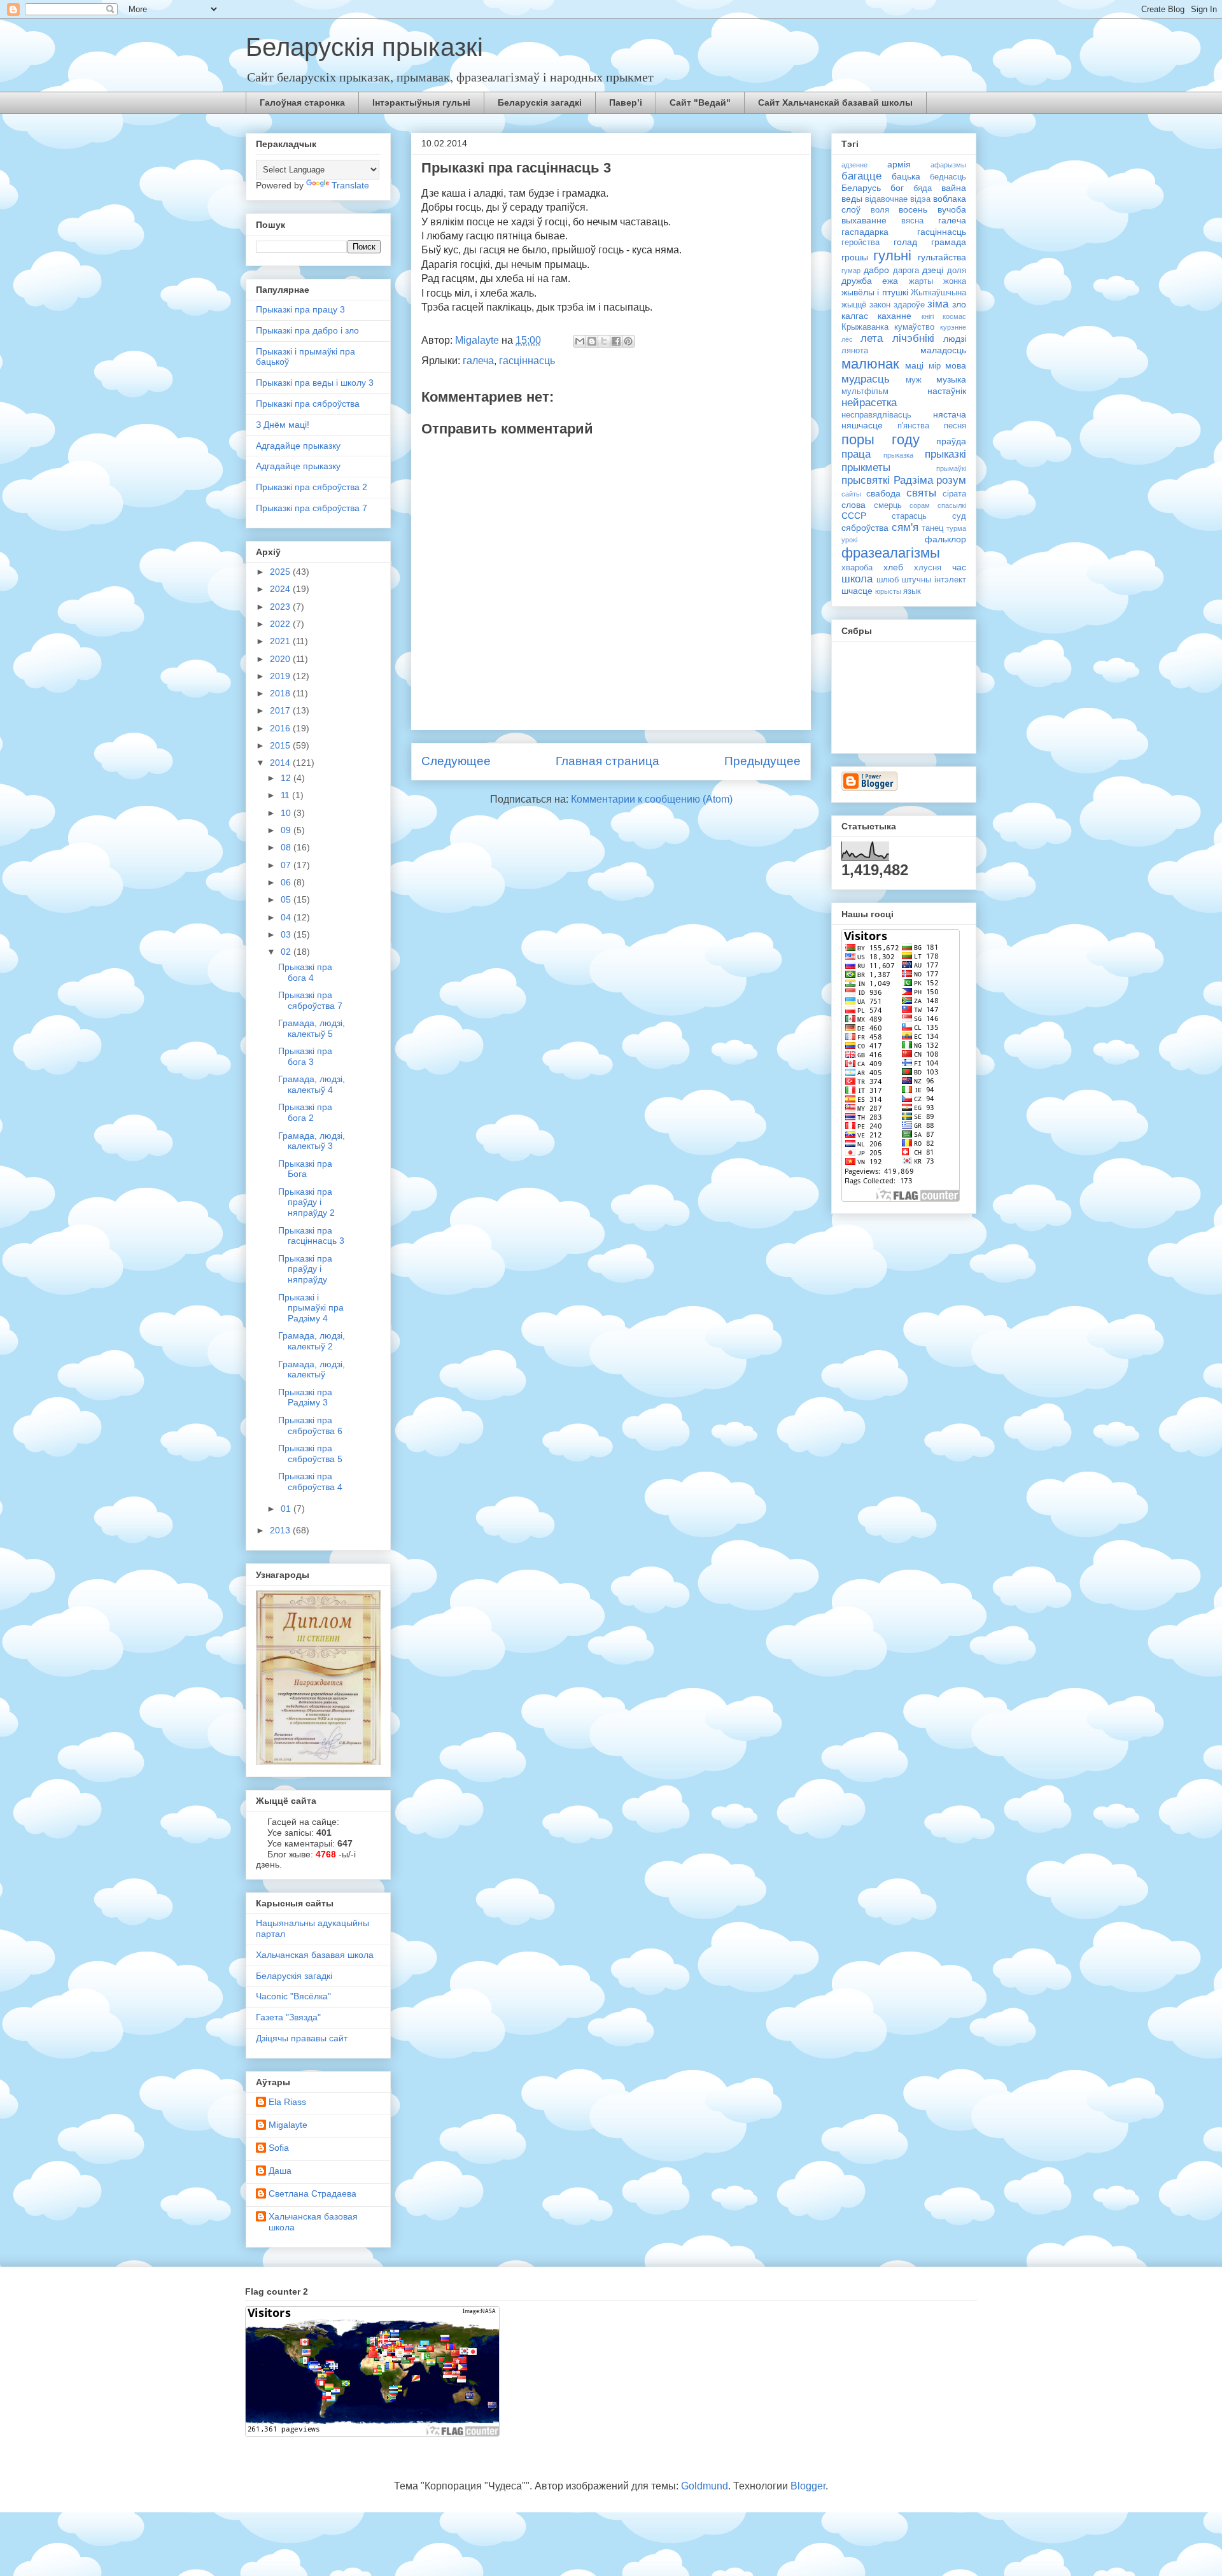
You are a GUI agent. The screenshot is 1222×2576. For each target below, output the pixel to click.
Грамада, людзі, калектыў (312, 1369)
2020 (281, 659)
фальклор (945, 539)
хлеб (893, 567)
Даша (280, 2171)
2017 (281, 710)
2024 (281, 589)
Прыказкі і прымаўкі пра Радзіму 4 (311, 1308)
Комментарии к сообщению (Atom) (652, 799)
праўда (951, 441)
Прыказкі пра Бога (305, 1169)
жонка (955, 281)
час (959, 567)
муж (914, 380)
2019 (281, 676)
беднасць (948, 177)
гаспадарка (865, 232)
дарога (906, 271)
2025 (281, 572)
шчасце (857, 591)
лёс (847, 339)
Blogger (808, 2486)
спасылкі (952, 505)
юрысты (888, 591)
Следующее (456, 761)
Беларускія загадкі (540, 102)
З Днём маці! (283, 425)
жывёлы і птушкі (875, 292)
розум (951, 480)
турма (956, 528)
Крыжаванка (865, 327)
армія (899, 164)
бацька (906, 176)
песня (955, 426)
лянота (855, 351)
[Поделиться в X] (604, 341)
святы (921, 493)
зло (959, 304)
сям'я (905, 527)
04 (287, 917)
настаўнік (947, 391)
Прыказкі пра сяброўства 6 (310, 1425)
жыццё (854, 305)
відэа (920, 199)
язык (912, 591)
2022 (281, 624)
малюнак (870, 364)
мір (935, 366)
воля (880, 210)
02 (287, 952)
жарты (921, 281)
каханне (895, 316)
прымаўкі (951, 468)
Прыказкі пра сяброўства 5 (310, 1453)
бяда (923, 188)
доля (957, 271)
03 (287, 934)
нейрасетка (869, 403)
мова (956, 365)
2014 (281, 763)
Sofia (279, 2148)
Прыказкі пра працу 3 (300, 309)
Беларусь (861, 188)
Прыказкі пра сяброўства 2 (312, 487)
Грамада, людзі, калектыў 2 (312, 1341)
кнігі (928, 316)
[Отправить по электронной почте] (580, 341)
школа (857, 579)
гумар (851, 271)
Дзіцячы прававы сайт (302, 2038)
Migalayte (288, 2125)
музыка (951, 379)
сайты (851, 494)
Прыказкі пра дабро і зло (307, 330)
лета (872, 338)
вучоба (952, 209)
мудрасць (866, 379)
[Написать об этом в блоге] (592, 341)
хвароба (857, 568)
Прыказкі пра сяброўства (308, 404)
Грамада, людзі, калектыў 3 (312, 1141)
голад (905, 242)
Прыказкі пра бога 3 (305, 1056)
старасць (909, 516)
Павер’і (626, 102)
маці (914, 365)
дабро (876, 270)
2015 (281, 745)
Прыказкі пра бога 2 (305, 1112)
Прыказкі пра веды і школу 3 (315, 383)
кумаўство (914, 327)
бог (897, 188)
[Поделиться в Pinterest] (628, 341)
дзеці (933, 270)
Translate (350, 185)
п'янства (913, 426)
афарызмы (948, 165)
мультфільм (865, 391)
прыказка (898, 455)
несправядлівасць (876, 415)
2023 (281, 607)
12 (287, 778)
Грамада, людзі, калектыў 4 (312, 1084)
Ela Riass (287, 2102)
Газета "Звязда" (288, 2017)
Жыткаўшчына (938, 293)
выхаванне (864, 220)
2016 (281, 728)
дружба (857, 281)
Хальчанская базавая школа (315, 1955)
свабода (883, 493)
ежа (890, 281)
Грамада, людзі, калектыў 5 (312, 1028)
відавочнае (886, 199)
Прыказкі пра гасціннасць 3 (311, 1236)
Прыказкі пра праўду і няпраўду (305, 1269)
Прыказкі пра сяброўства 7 (312, 508)
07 (287, 865)
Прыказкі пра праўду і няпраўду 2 (306, 1202)
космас (954, 316)
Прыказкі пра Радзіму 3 (305, 1397)
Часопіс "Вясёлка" (293, 1996)
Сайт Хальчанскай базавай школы (835, 102)
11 (286, 795)
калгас (855, 316)
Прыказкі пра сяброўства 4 (310, 1482)
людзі (955, 339)
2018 (281, 693)
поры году (881, 440)
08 (287, 847)
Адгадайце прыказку (298, 446)
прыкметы (866, 468)
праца (856, 454)
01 (287, 1509)
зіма (938, 304)
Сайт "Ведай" (700, 102)
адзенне (854, 165)
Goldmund (705, 2486)
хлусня (928, 568)
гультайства (942, 257)
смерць (888, 505)
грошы (855, 257)
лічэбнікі (913, 338)
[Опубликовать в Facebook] (616, 341)
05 (287, 899)
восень (913, 209)
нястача (950, 414)
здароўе (909, 305)
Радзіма (913, 480)
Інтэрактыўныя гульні (421, 102)
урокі (849, 540)
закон (880, 305)
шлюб (888, 580)
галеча (478, 361)
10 (287, 813)
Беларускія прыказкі (364, 47)
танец (932, 528)
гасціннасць (527, 361)
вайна (954, 188)
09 (287, 830)
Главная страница (607, 761)
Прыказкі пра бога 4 (305, 972)
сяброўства (865, 528)
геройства (860, 243)
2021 (281, 641)
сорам (920, 505)
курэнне (953, 327)
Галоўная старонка (302, 102)
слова (853, 505)
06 (287, 882)
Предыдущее (762, 761)
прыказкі (945, 454)
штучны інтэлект (934, 580)
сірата (954, 494)
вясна (912, 221)
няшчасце (862, 425)
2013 (281, 1530)
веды (852, 199)
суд (959, 516)
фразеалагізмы (891, 553)
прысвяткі (866, 480)
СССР (854, 516)
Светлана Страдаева (313, 2193)
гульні (892, 256)
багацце (861, 176)
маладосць (943, 350)
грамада (949, 242)
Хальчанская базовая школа (313, 2222)
